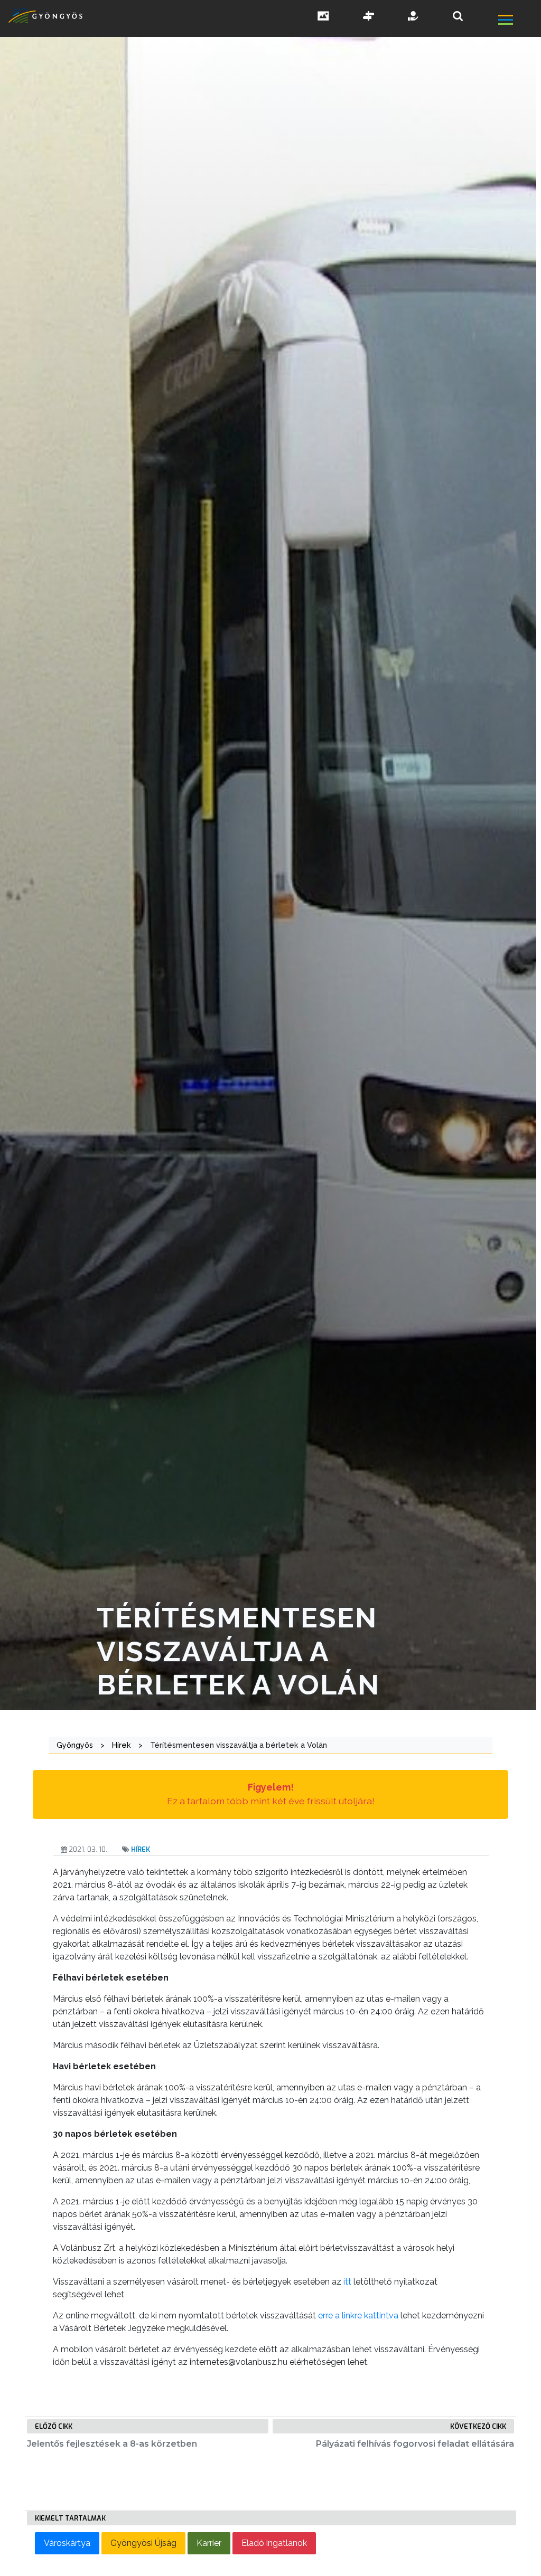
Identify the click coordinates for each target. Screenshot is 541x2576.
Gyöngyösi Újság (143, 2543)
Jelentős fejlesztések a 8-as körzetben (112, 2444)
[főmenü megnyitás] (519, 21)
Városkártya (67, 2543)
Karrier (209, 2543)
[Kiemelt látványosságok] (369, 17)
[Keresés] (458, 16)
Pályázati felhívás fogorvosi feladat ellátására (415, 2444)
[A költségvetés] (414, 17)
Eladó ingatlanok (274, 2543)
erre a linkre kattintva (357, 2315)
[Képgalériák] (323, 17)
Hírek (141, 1849)
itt (348, 2282)
